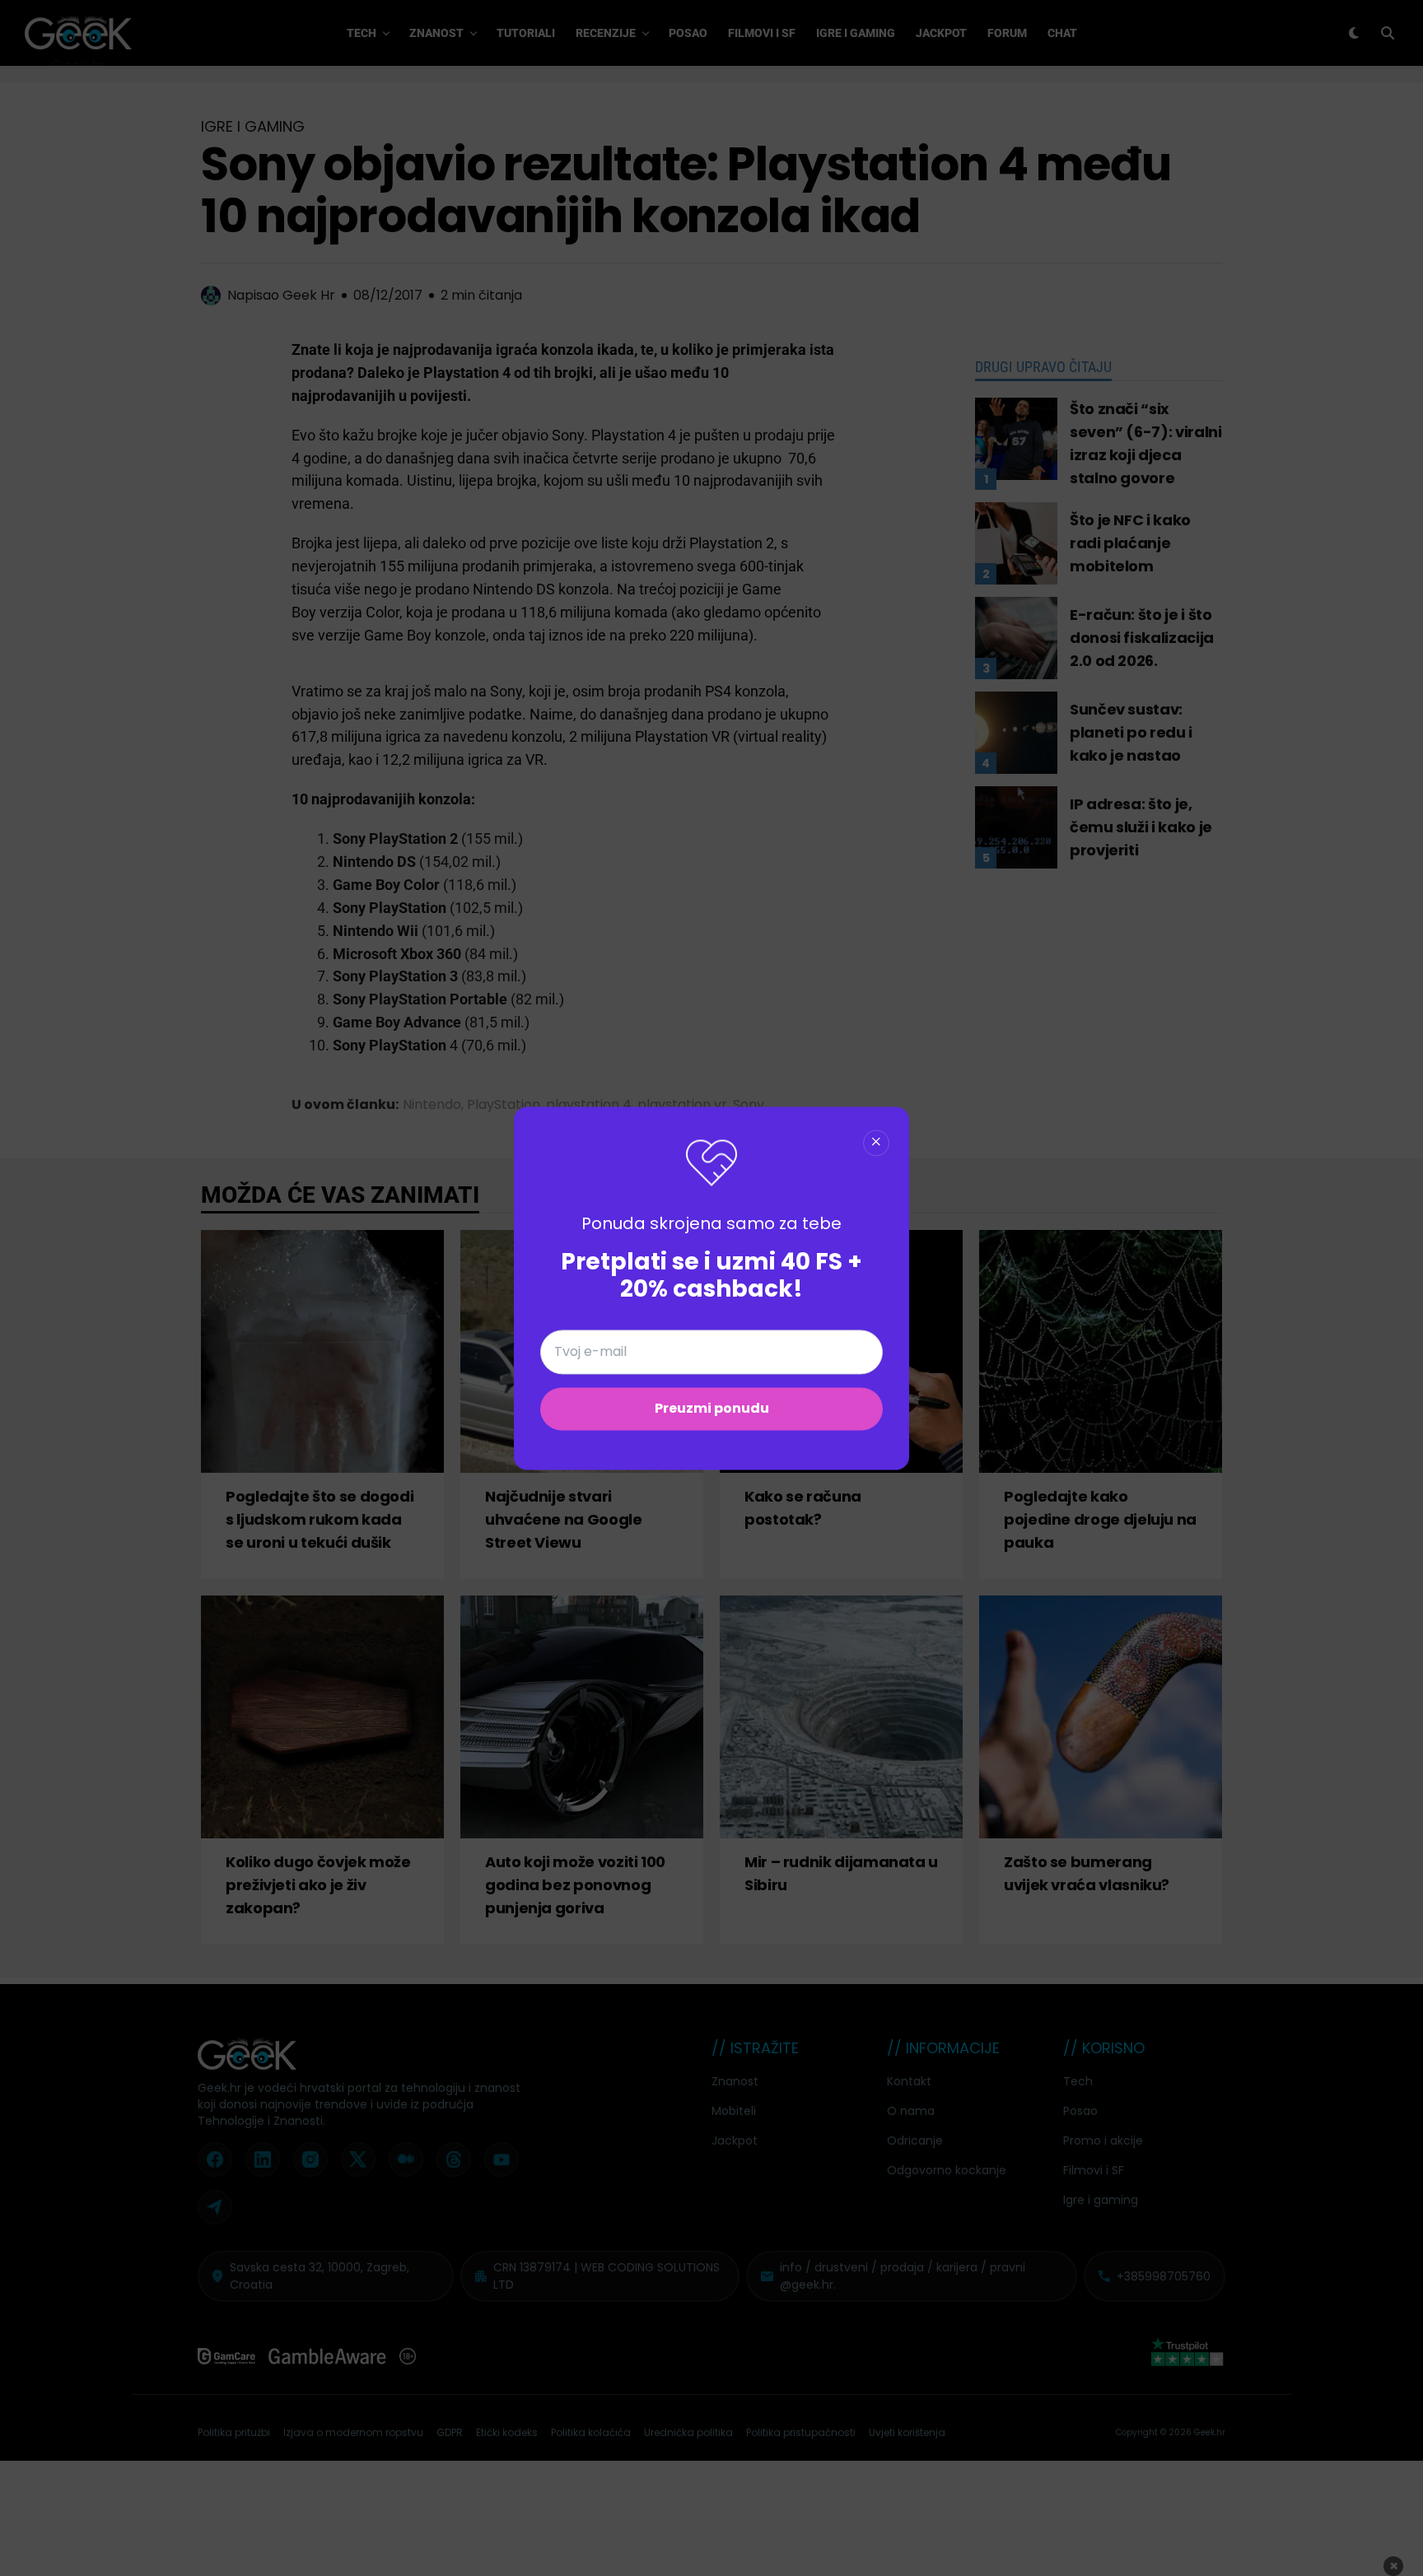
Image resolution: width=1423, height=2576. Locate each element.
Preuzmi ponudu (712, 1408)
